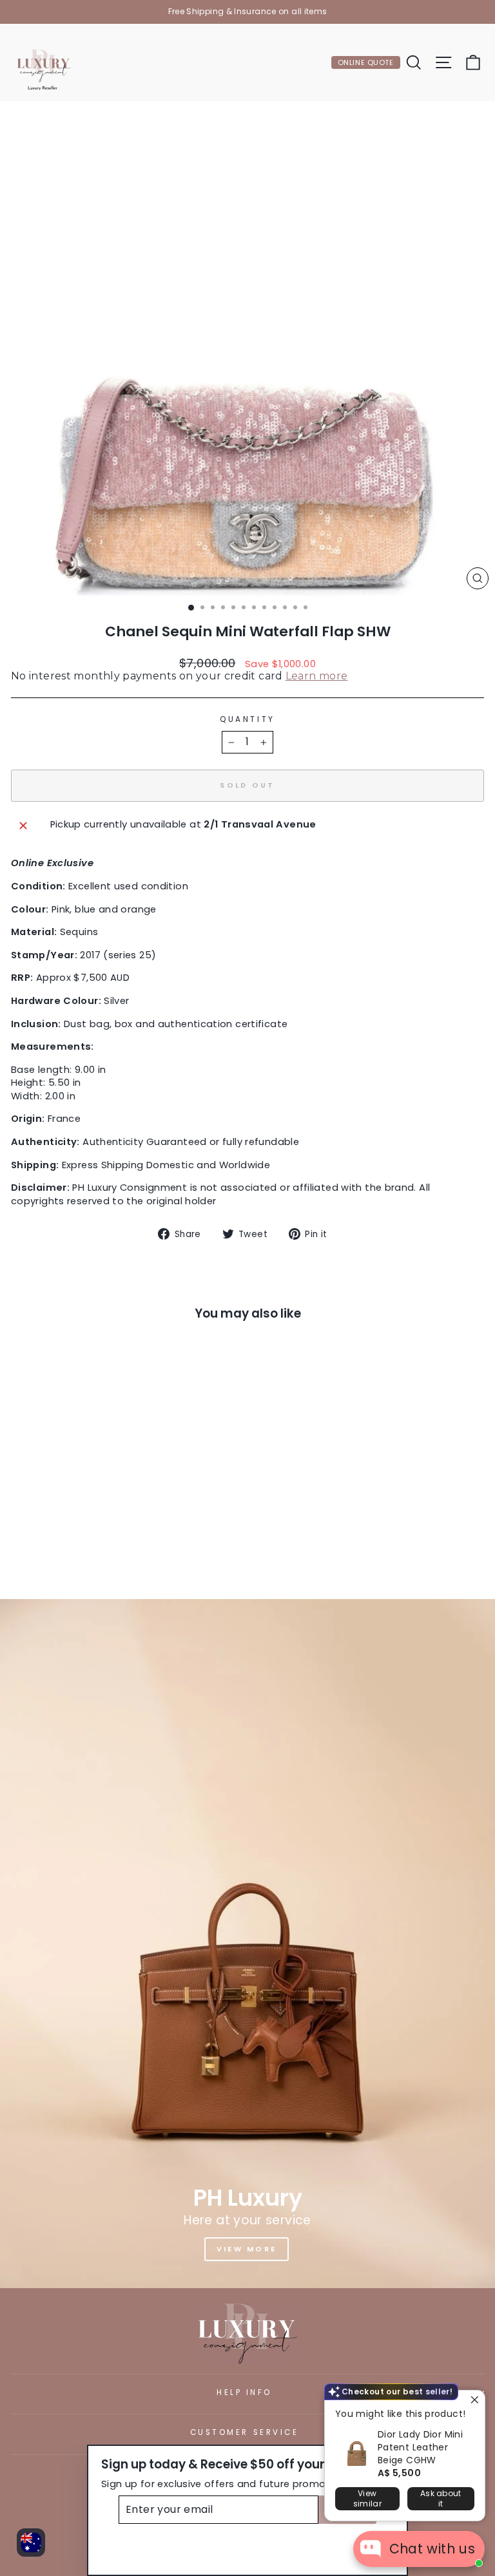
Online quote (366, 62)
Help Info (244, 2392)
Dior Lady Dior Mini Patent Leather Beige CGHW (420, 2447)
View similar (367, 2498)
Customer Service (245, 2432)
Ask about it (441, 2498)
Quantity (247, 719)
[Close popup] (473, 2402)
